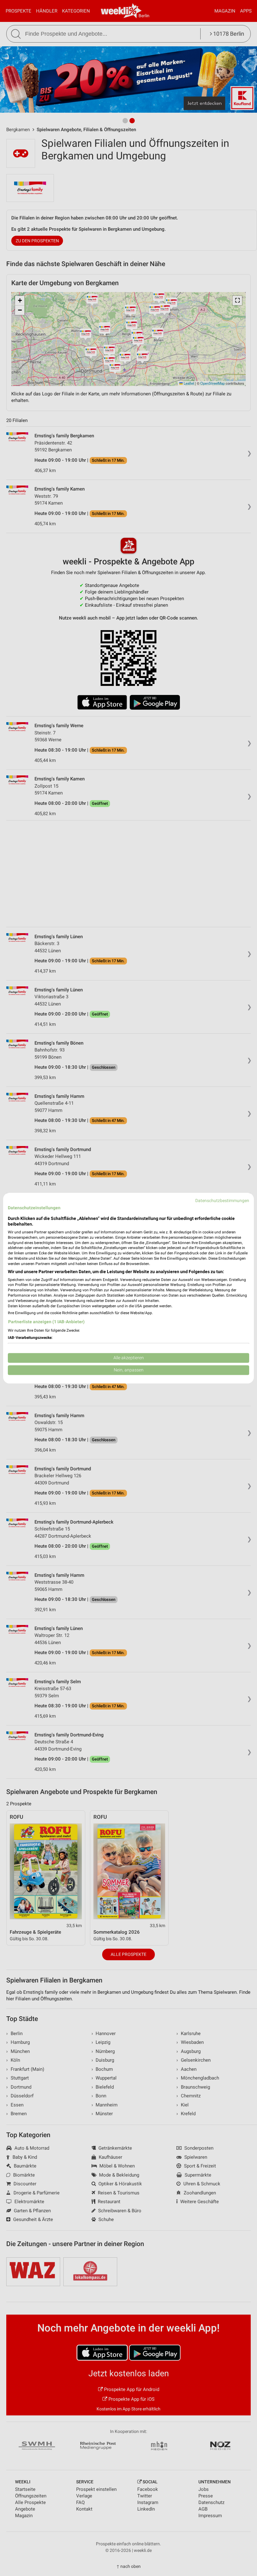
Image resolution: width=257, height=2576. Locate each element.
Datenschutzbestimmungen (222, 1201)
